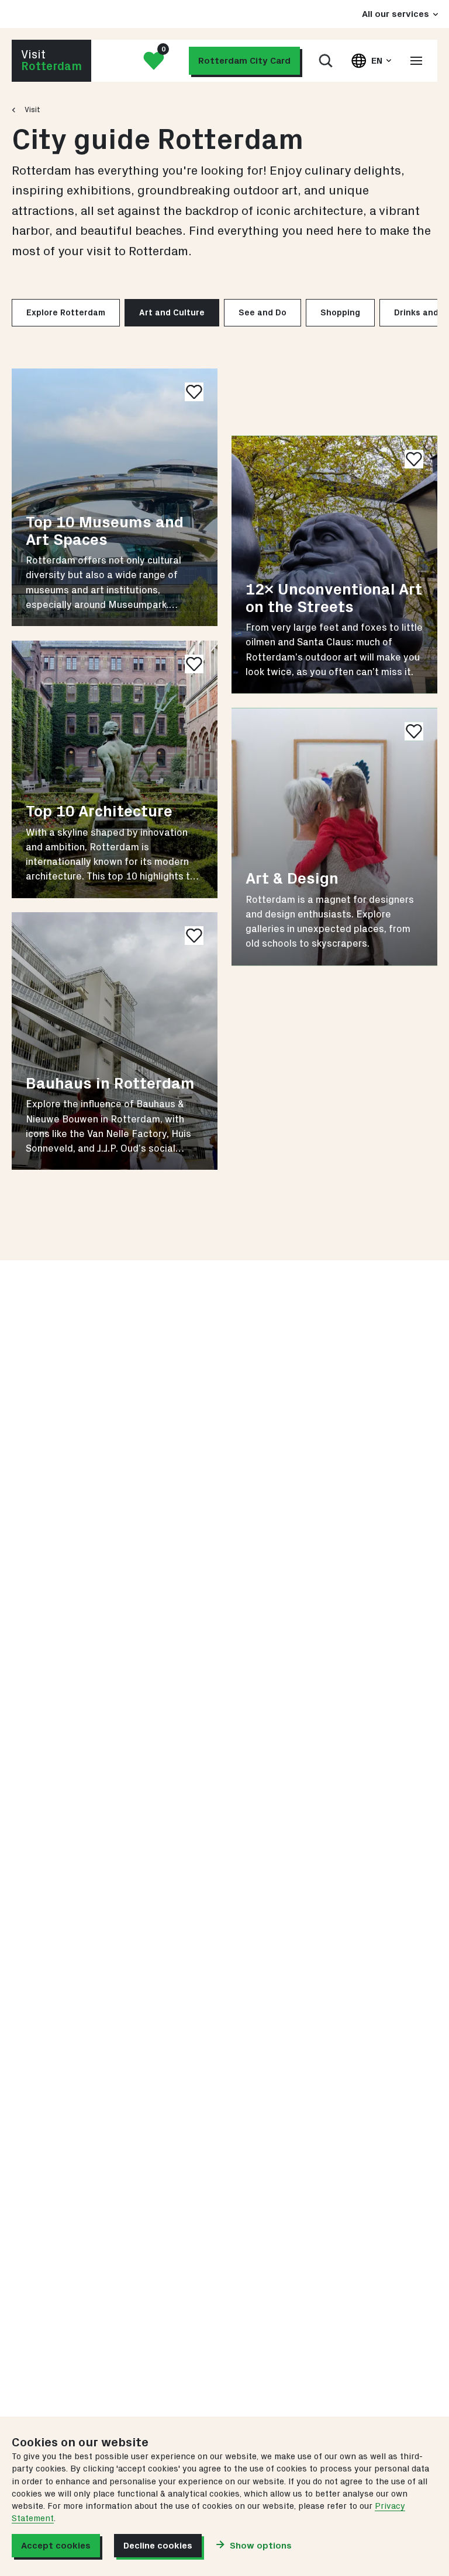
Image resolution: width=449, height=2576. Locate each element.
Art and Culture (172, 313)
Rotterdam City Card (244, 61)
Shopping (340, 313)
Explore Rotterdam (66, 313)
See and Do (263, 313)
